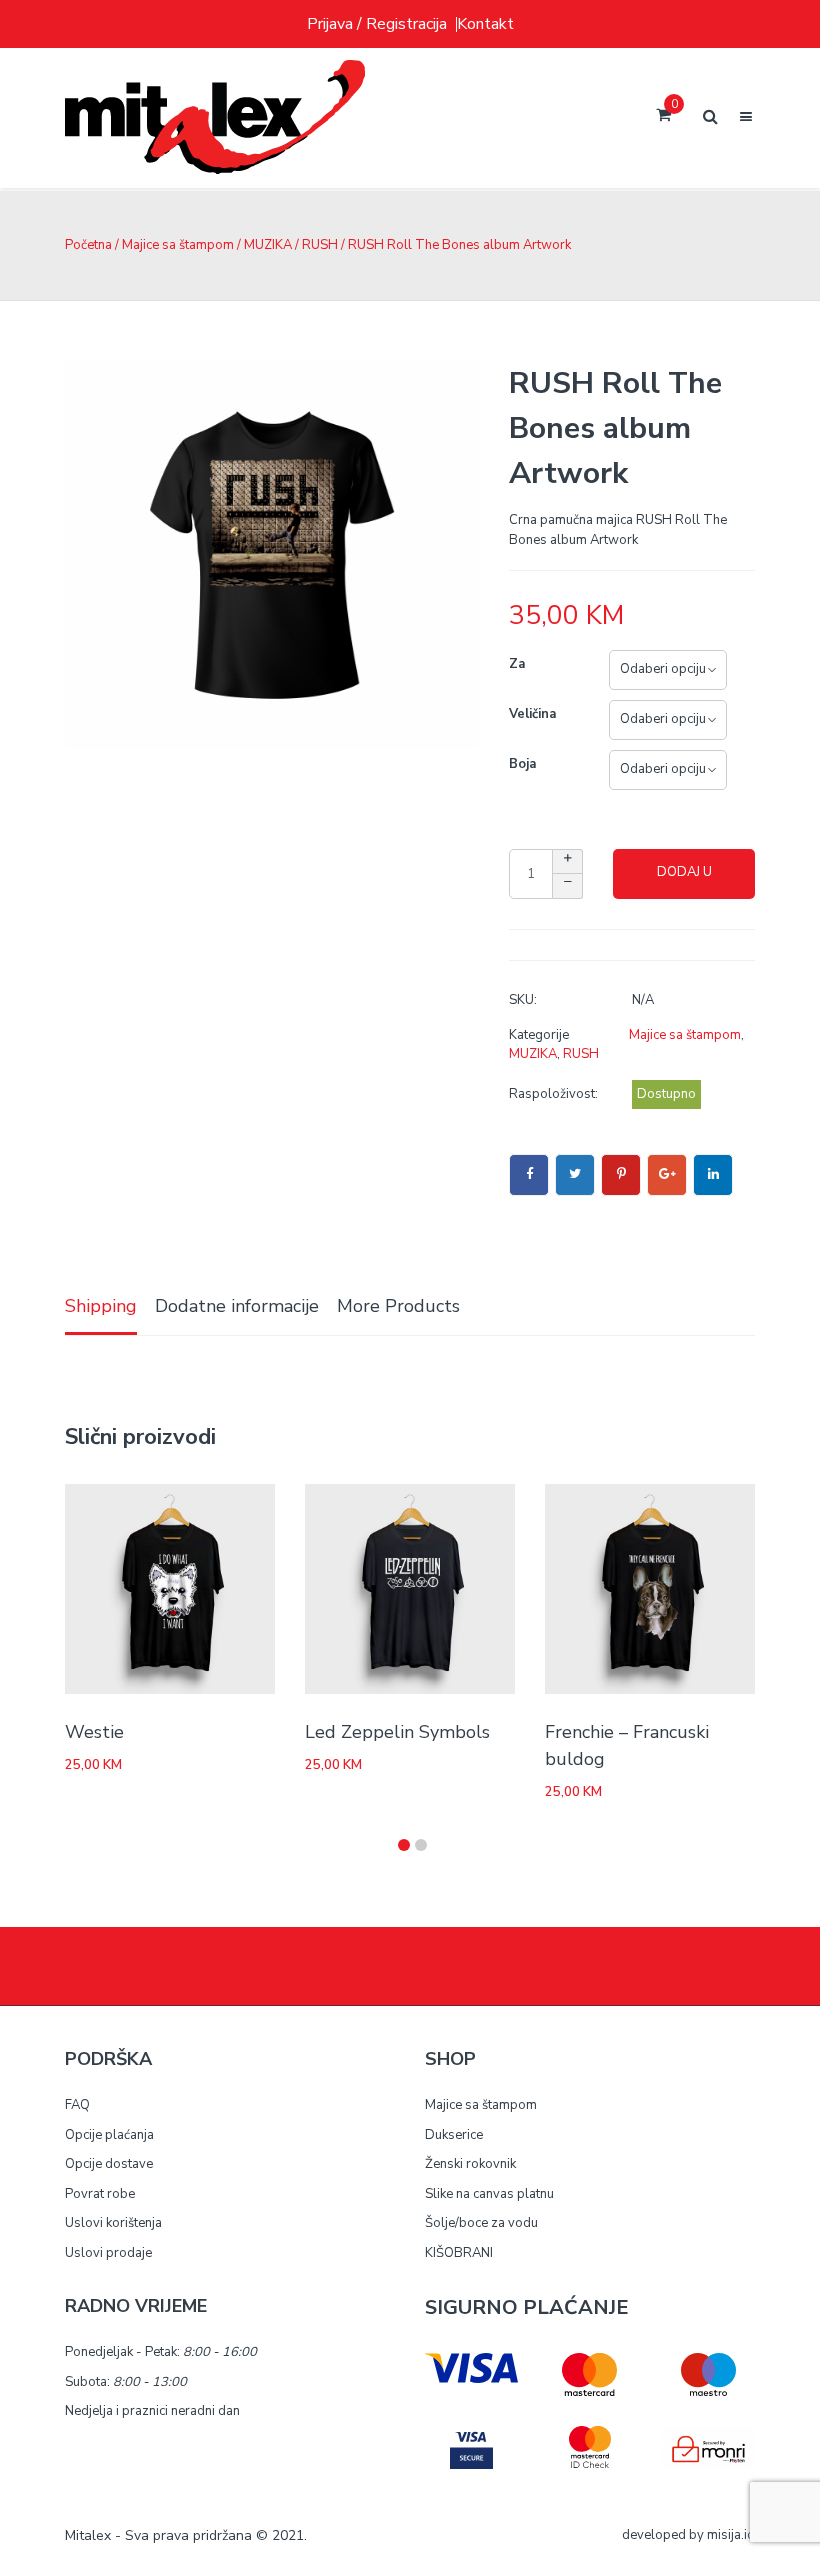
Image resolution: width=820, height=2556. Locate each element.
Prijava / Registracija (377, 24)
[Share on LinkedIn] (713, 1175)
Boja (522, 764)
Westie (94, 1732)
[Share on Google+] (667, 1175)
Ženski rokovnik (470, 2164)
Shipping (101, 1306)
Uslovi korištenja (113, 2223)
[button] (404, 1845)
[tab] (101, 1308)
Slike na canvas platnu (489, 2194)
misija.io (731, 2535)
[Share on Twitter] (575, 1175)
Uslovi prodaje (108, 2253)
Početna (88, 245)
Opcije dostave (109, 2164)
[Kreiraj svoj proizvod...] (215, 118)
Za (517, 664)
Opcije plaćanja (109, 2135)
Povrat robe (100, 2194)
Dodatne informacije (237, 1306)
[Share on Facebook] (529, 1175)
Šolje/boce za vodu (481, 2223)
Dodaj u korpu (684, 881)
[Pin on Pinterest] (621, 1175)
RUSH (320, 245)
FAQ (77, 2105)
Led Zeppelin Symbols (397, 1732)
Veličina (532, 714)
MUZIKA (268, 245)
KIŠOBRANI (459, 2253)
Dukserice (454, 2135)
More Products (398, 1306)
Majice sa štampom (178, 245)
